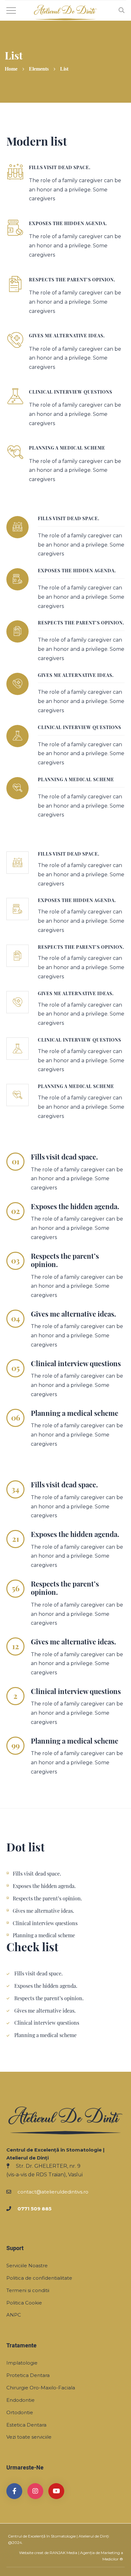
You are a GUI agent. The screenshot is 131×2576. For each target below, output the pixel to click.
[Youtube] (56, 2491)
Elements (39, 69)
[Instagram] (35, 2491)
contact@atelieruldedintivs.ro (53, 2192)
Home (11, 69)
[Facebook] (14, 2491)
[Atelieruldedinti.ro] (65, 12)
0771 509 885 (34, 2209)
